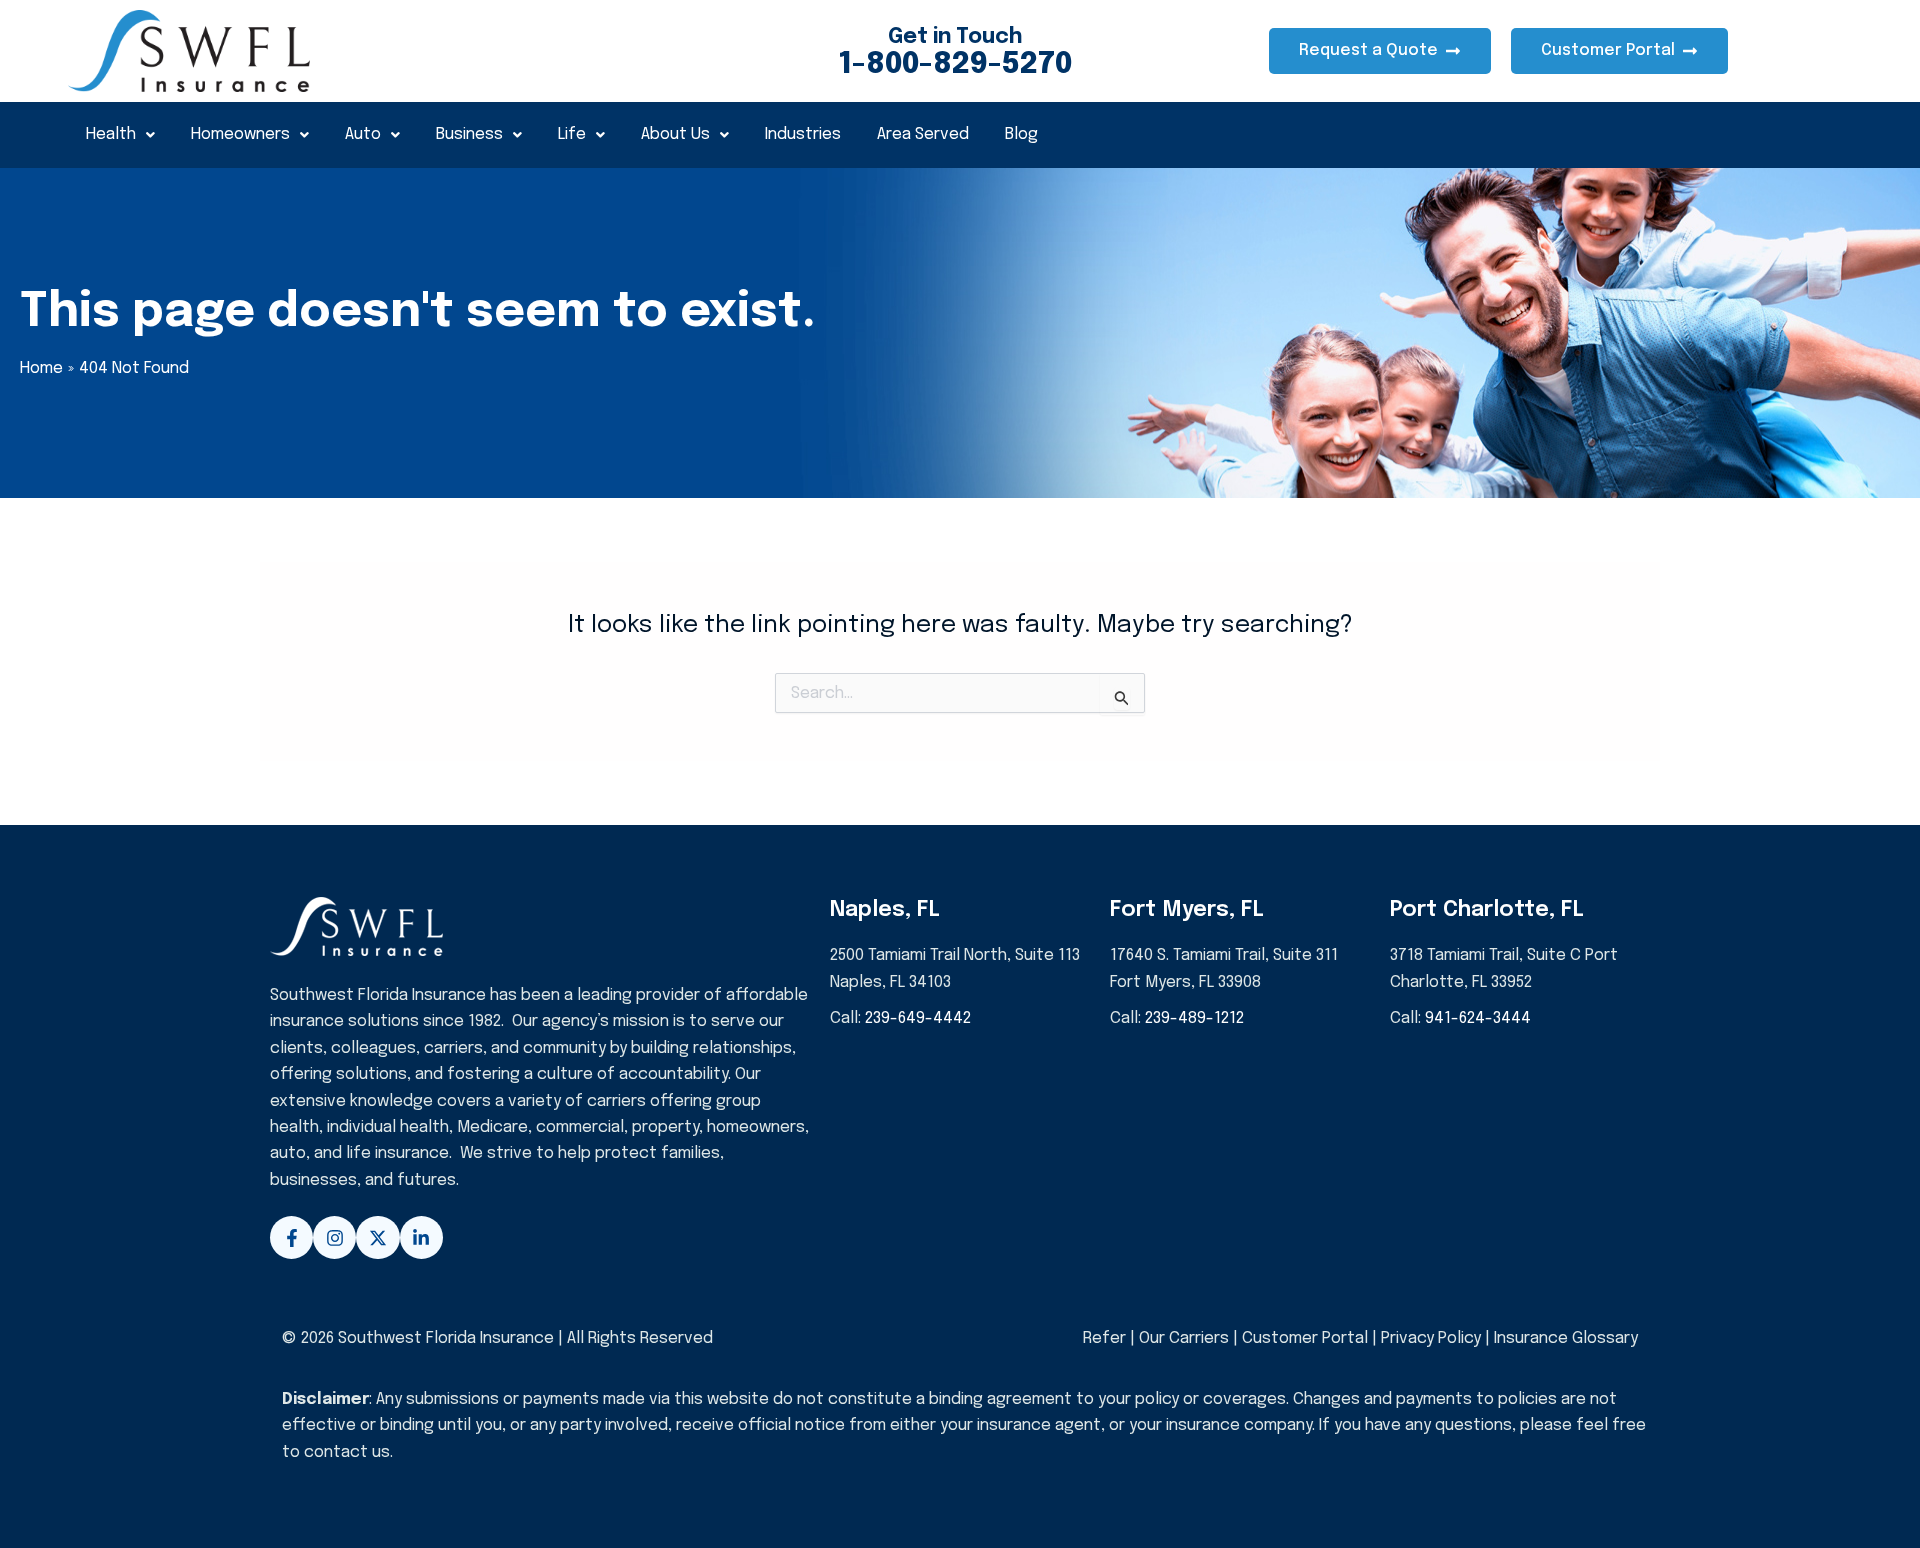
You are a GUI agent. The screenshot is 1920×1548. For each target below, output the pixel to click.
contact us (347, 1452)
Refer (1104, 1338)
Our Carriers (1186, 1338)
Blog (1021, 134)
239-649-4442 (918, 1018)
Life (572, 134)
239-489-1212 (1194, 1018)
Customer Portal (1305, 1338)
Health (111, 134)
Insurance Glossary (1566, 1338)
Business (469, 134)
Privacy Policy (1431, 1338)
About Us (675, 134)
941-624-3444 (1478, 1018)
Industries (803, 134)
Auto (363, 134)
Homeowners (240, 134)
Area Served (923, 134)
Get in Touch (955, 37)
